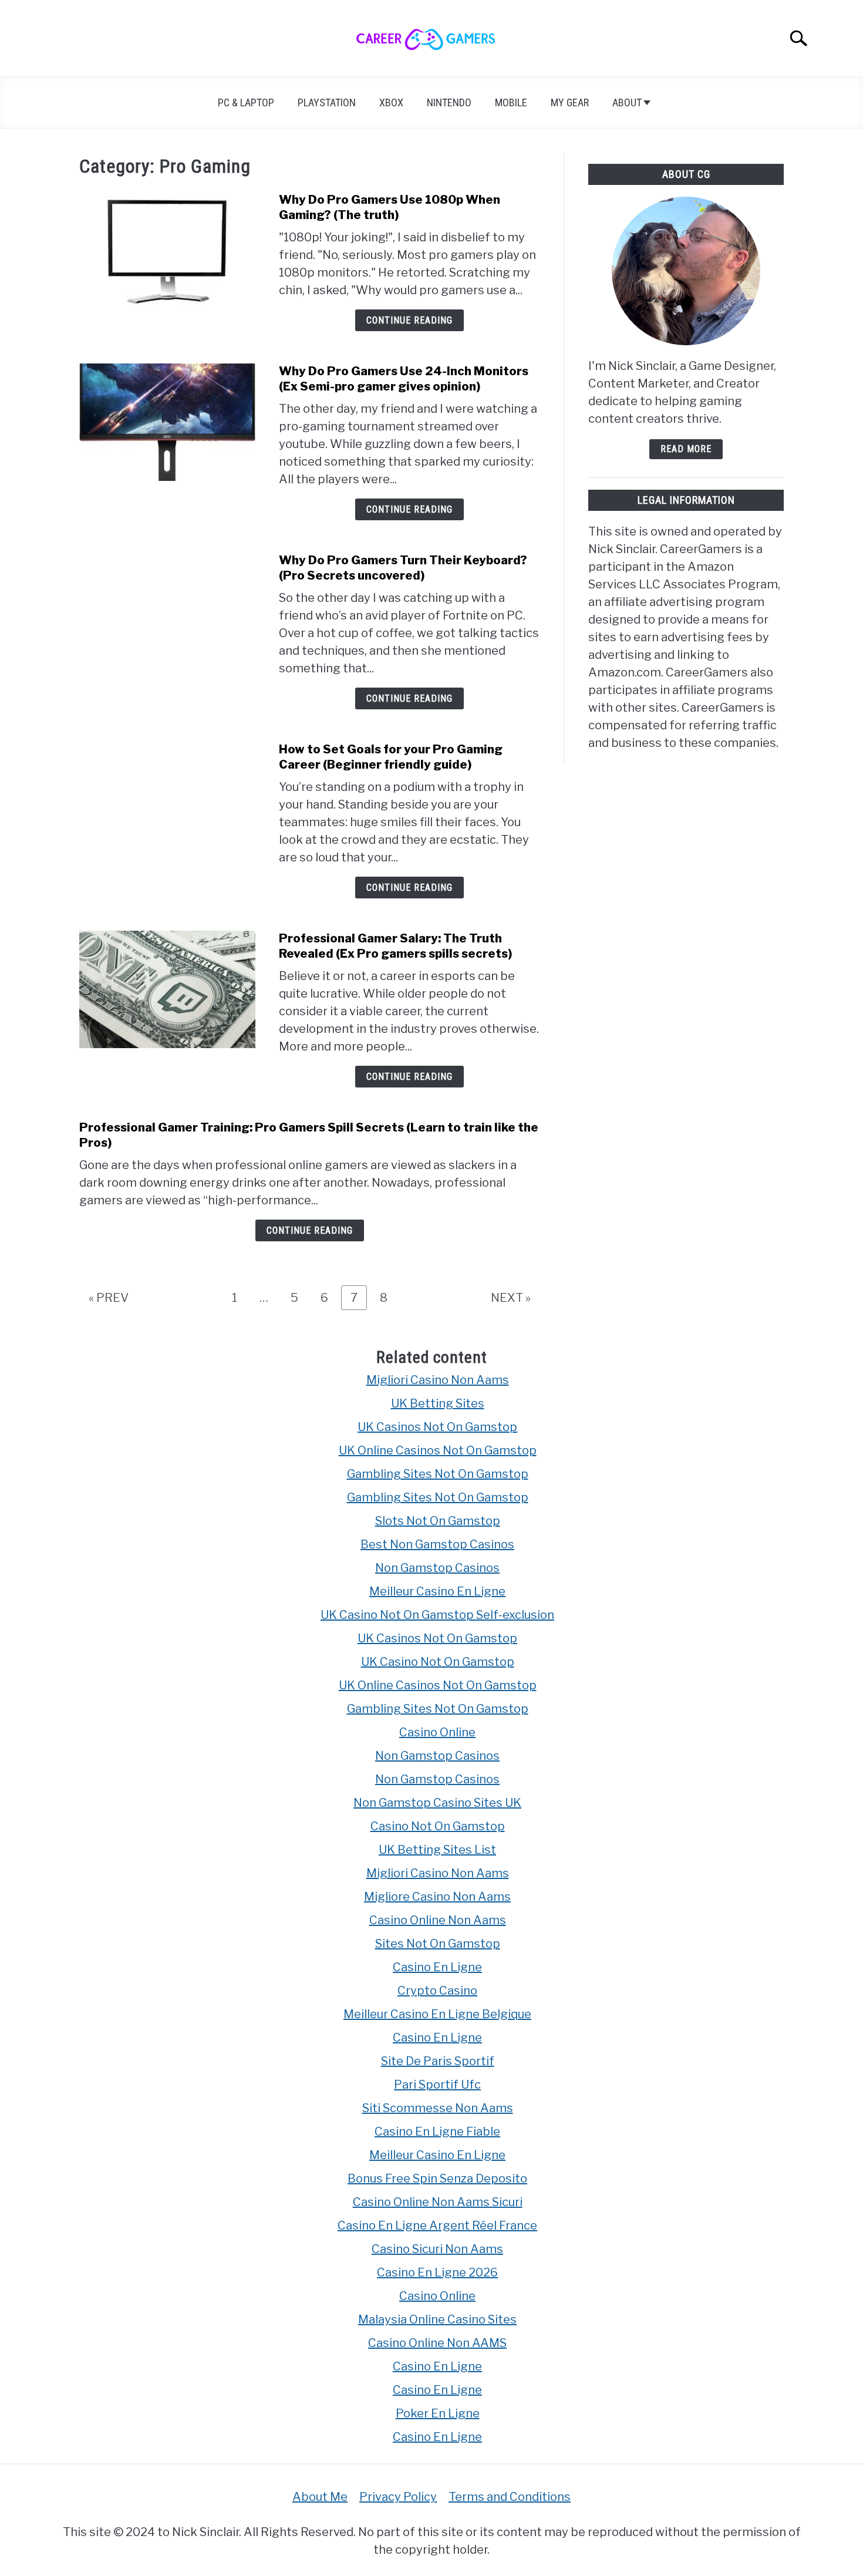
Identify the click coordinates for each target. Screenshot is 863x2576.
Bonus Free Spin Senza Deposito (437, 2178)
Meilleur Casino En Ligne (437, 1591)
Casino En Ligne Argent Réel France (437, 2225)
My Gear (570, 102)
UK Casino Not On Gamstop (438, 1662)
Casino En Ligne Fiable (437, 2131)
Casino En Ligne (437, 1967)
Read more (686, 449)
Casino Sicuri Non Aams (437, 2249)
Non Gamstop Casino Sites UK (437, 1803)
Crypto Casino (437, 1991)
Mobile (511, 102)
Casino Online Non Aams (438, 1920)
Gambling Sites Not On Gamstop (438, 1474)
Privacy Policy (398, 2497)
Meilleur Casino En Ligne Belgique (437, 2014)
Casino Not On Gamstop (438, 1826)
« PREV (109, 1298)
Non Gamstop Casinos (437, 1568)
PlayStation (327, 102)
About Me (320, 2497)
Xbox (391, 102)
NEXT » (511, 1298)
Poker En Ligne (438, 2413)
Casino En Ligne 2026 (437, 2272)
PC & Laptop (246, 102)
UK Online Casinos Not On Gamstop (438, 1450)
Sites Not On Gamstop (438, 1944)
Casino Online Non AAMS (437, 2343)
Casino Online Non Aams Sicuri (438, 2202)
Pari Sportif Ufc (437, 2085)
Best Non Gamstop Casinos (437, 1544)
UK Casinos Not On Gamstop (437, 1427)
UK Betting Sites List (437, 1850)
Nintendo (449, 102)
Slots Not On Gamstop (438, 1521)
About (627, 102)
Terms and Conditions (510, 2497)
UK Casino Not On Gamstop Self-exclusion (437, 1615)
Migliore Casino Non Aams (437, 1897)
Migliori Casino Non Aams (438, 1380)
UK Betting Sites (438, 1403)
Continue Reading (409, 320)
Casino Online (437, 1732)
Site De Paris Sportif (438, 2061)
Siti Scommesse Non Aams (438, 2108)
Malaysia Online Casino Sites (437, 2319)
